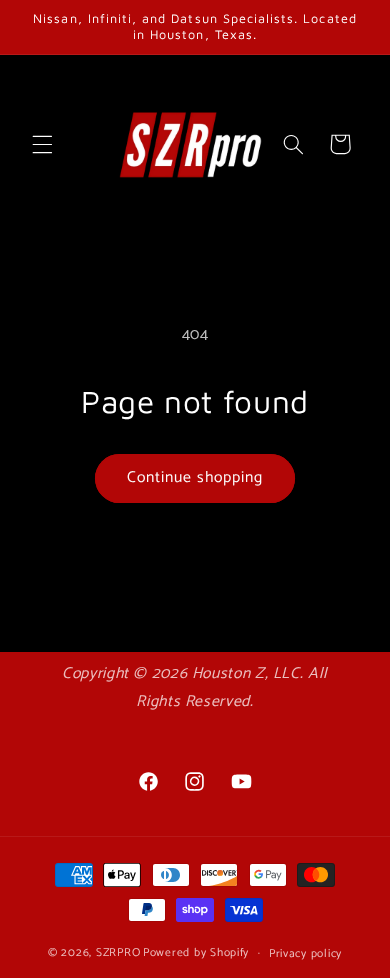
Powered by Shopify (196, 952)
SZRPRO (118, 952)
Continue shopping (195, 478)
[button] (42, 144)
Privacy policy (305, 953)
